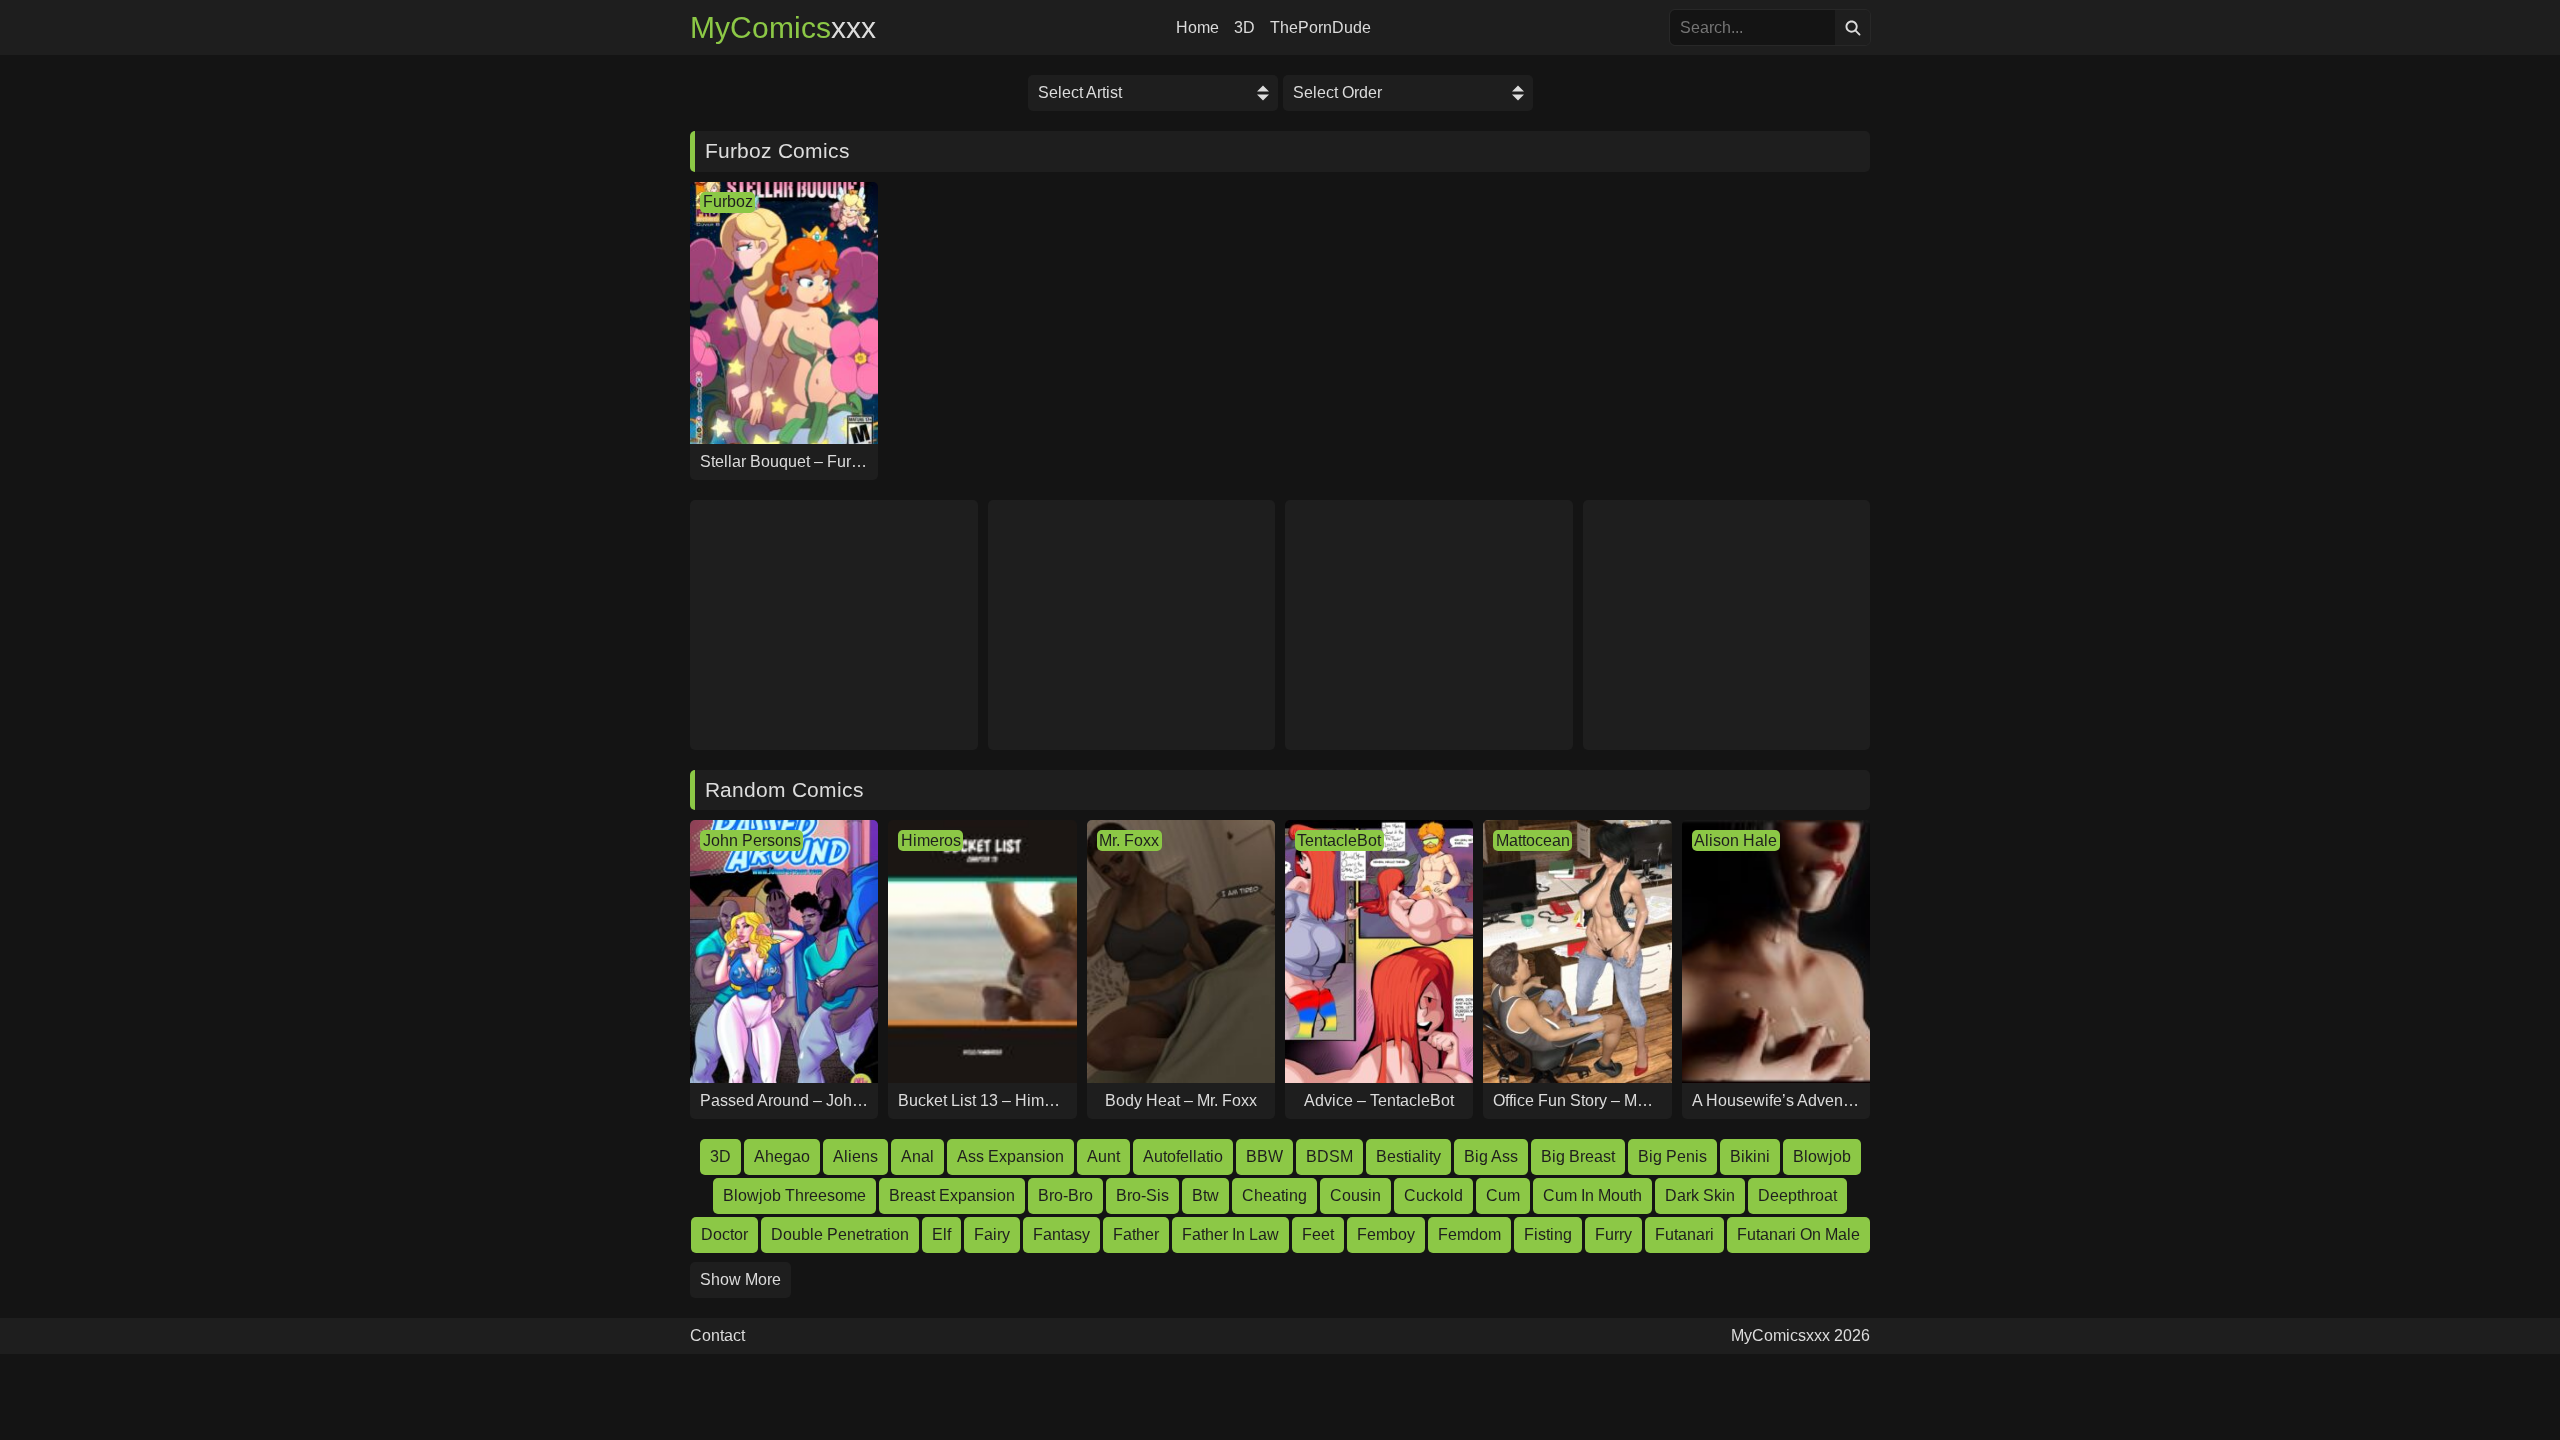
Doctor (724, 1234)
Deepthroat (1797, 1195)
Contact (717, 1336)
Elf (941, 1234)
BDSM (1329, 1156)
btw (1205, 1195)
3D (1244, 28)
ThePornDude (1320, 28)
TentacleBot (1339, 840)
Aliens (855, 1156)
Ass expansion (1010, 1156)
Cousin (1355, 1195)
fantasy (1061, 1234)
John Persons (752, 840)
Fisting (1548, 1234)
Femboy (1386, 1234)
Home (1197, 28)
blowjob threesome (794, 1195)
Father (1136, 1234)
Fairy (992, 1234)
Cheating (1274, 1195)
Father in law (1230, 1234)
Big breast (1578, 1156)
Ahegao (782, 1156)
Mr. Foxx (1129, 840)
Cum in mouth (1592, 1195)
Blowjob (1822, 1156)
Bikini (1750, 1156)
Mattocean (1533, 840)
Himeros (931, 840)
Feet (1318, 1234)
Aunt (1103, 1156)
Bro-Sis (1142, 1195)
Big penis (1672, 1156)
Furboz (728, 201)
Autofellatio (1183, 1156)
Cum (1503, 1195)
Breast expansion (952, 1195)
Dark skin (1700, 1195)
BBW (1264, 1156)
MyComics (783, 28)
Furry (1613, 1234)
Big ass (1491, 1156)
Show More (740, 1279)
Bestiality (1408, 1156)
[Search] (1852, 27)
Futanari (1684, 1234)
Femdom (1469, 1234)
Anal (917, 1156)
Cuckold (1433, 1195)
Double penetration (840, 1234)
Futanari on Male (1798, 1234)
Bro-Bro (1065, 1195)
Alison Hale (1735, 840)
